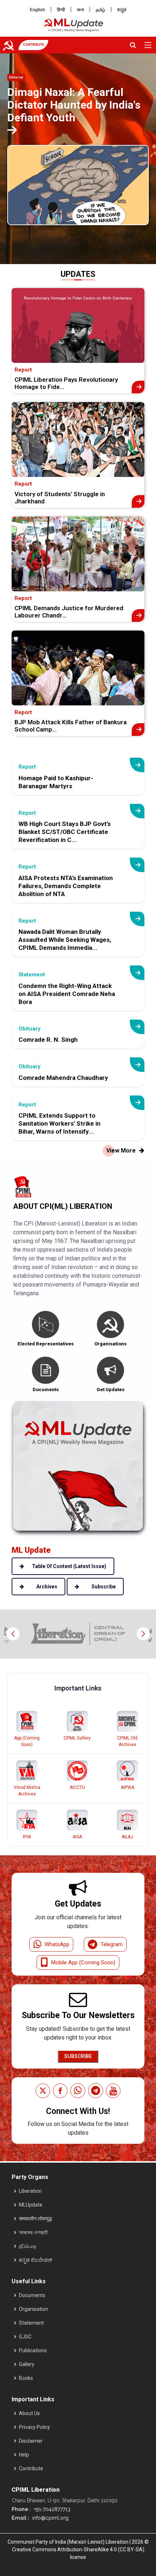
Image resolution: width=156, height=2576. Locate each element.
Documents (32, 2295)
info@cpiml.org (50, 2518)
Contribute (31, 2468)
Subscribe (78, 2056)
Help (24, 2455)
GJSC (25, 2337)
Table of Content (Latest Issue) (69, 1566)
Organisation (34, 2309)
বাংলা (80, 10)
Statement (31, 2323)
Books (26, 2378)
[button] (143, 1634)
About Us (29, 2413)
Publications (33, 2350)
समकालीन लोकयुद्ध (35, 2219)
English (37, 10)
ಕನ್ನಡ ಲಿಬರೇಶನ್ (36, 2260)
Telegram (112, 1944)
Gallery (27, 2364)
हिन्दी (61, 10)
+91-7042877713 (52, 2509)
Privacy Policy (34, 2427)
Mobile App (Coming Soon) (83, 1963)
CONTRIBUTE (33, 45)
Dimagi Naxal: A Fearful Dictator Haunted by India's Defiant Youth (74, 105)
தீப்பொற (28, 2246)
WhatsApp (57, 1944)
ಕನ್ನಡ (122, 10)
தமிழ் (100, 10)
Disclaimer (31, 2441)
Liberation (30, 2191)
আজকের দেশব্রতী (33, 2232)
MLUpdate (31, 2205)
